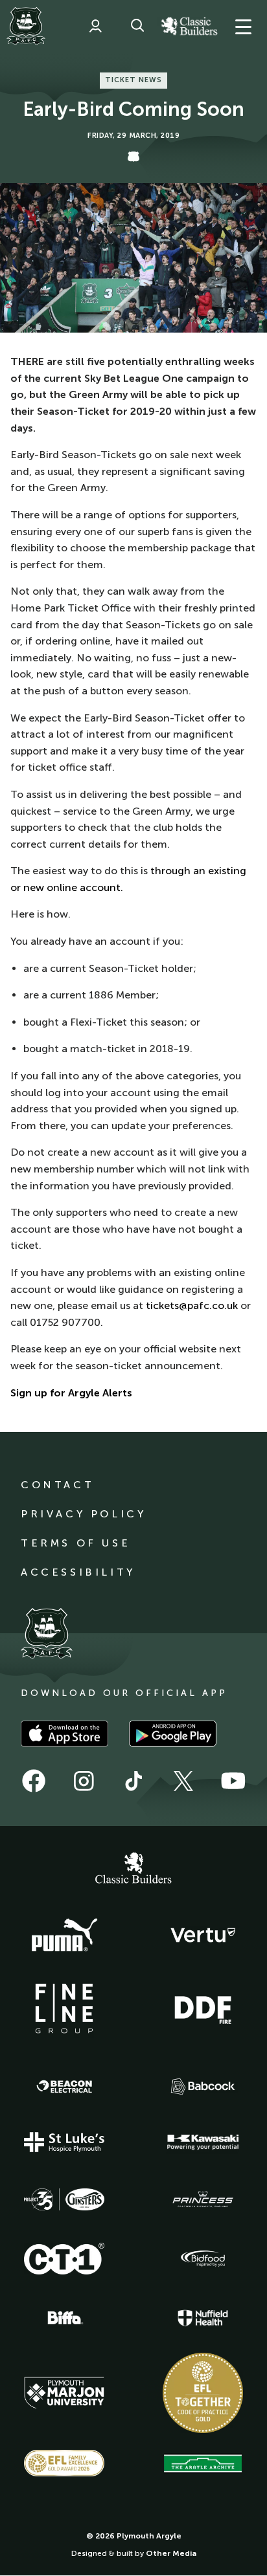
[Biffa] (64, 2318)
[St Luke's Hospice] (64, 2142)
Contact (57, 1485)
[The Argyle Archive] (203, 2463)
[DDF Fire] (203, 2009)
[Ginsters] (64, 2199)
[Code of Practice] (203, 2393)
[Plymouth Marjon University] (64, 2393)
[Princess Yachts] (203, 2199)
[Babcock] (203, 2086)
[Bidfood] (203, 2259)
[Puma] (64, 1935)
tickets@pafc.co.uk (192, 1305)
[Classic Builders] (133, 1869)
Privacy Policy (83, 1514)
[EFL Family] (64, 2463)
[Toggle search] (137, 26)
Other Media (171, 2553)
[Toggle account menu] (95, 26)
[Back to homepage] (26, 26)
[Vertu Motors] (203, 1935)
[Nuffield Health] (203, 2318)
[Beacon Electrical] (64, 2087)
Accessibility (78, 1572)
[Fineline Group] (64, 2009)
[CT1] (64, 2258)
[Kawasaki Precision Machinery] (203, 2142)
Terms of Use (75, 1543)
